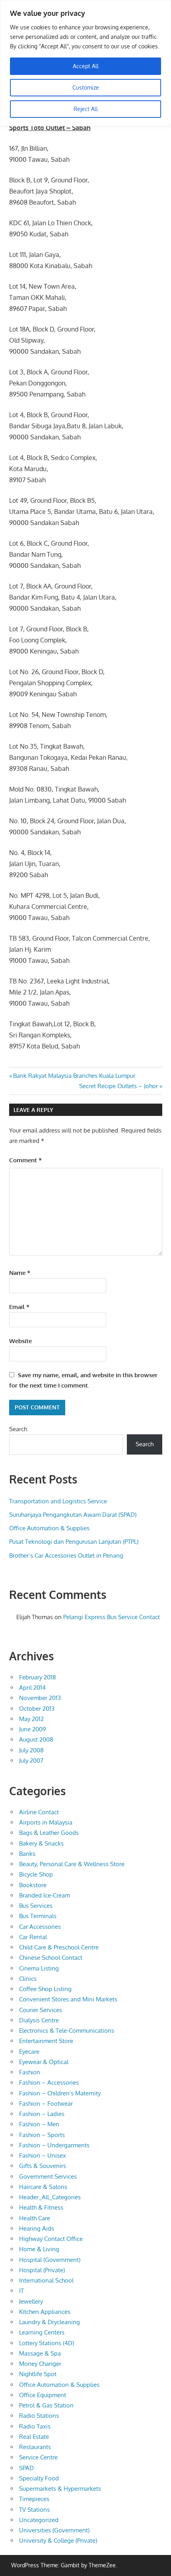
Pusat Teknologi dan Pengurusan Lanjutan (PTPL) (74, 1542)
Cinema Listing (39, 1968)
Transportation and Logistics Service (58, 1501)
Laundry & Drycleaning (50, 2322)
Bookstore (33, 1885)
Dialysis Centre (39, 2020)
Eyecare (29, 2052)
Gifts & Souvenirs (43, 2166)
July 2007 (31, 1760)
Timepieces (34, 2499)
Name (20, 1273)
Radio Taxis (35, 2426)
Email (19, 1307)
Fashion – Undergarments (54, 2145)
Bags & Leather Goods (49, 1833)
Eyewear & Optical (44, 2062)
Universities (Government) (54, 2530)
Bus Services (36, 1906)
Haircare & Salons (43, 2187)
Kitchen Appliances (45, 2312)
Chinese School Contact (51, 1958)
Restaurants (35, 2447)
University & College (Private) (58, 2541)
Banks (27, 1854)
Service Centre (38, 2457)
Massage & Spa (40, 2353)
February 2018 (38, 1677)
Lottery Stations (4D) (47, 2343)
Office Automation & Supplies (49, 1528)
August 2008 (36, 1739)
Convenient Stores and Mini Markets (68, 1999)
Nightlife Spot (38, 2374)
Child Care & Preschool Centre (59, 1947)
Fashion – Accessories (49, 2082)
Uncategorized (39, 2520)
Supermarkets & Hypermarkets (60, 2489)
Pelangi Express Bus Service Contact (112, 1617)
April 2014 (32, 1688)
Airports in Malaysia (46, 1822)
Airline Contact (39, 1812)
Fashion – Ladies (42, 2114)
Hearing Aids (37, 2228)
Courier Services (41, 2010)
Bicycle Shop (36, 1874)
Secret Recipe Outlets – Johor (119, 1086)
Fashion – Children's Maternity (60, 2093)
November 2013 (40, 1698)
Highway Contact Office (51, 2239)
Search (18, 1429)
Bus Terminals (38, 1916)
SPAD (26, 2468)
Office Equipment (43, 2395)
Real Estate (34, 2437)
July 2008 (31, 1750)
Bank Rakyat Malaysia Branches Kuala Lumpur (74, 1076)
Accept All (86, 66)
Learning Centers (42, 2332)
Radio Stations (39, 2416)
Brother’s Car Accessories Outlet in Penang (66, 1555)
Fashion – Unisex (43, 2155)
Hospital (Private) (42, 2270)
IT (21, 2291)
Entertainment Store (46, 2041)
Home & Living (39, 2249)
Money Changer (40, 2364)
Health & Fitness (41, 2207)
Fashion (30, 2072)
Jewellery (31, 2301)
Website (20, 1341)
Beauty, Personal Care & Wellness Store (72, 1864)
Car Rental (33, 1937)
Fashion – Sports (42, 2135)
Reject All (86, 109)
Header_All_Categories (50, 2197)
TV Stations (34, 2510)
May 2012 (31, 1719)
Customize (86, 87)
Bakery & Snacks (41, 1843)
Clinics (28, 1979)
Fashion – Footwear (46, 2104)
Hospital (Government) (50, 2260)
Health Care (35, 2218)
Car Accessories (40, 1927)
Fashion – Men (39, 2124)
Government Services (48, 2176)
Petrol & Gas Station (46, 2405)
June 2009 (33, 1729)
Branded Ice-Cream (45, 1895)
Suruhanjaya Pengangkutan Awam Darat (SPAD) (73, 1515)
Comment (25, 1160)
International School (46, 2280)
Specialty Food (39, 2478)
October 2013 (37, 1709)
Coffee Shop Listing (45, 1989)
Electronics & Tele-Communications (67, 2031)
